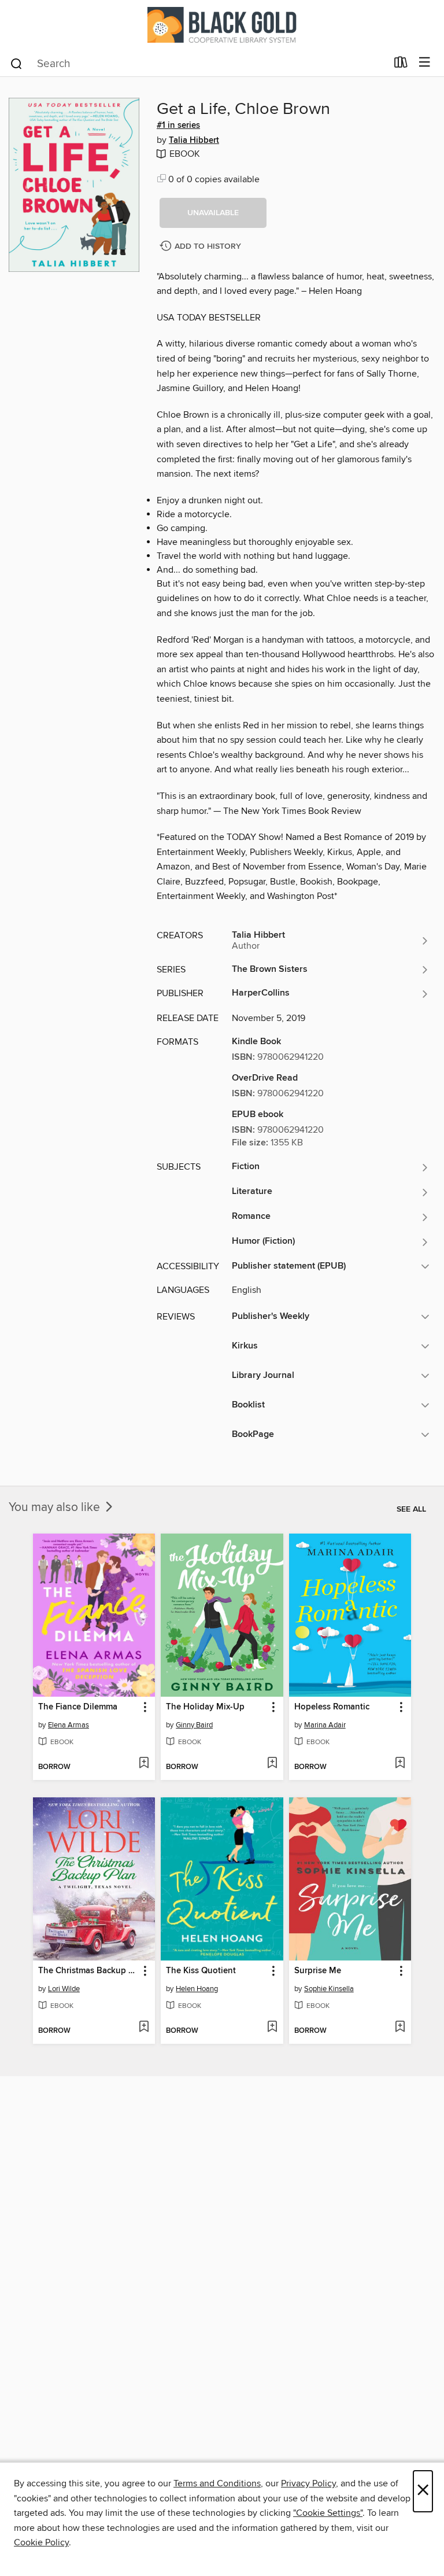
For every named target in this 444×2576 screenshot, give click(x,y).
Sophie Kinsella (329, 1989)
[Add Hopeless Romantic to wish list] (400, 1764)
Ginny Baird (194, 1725)
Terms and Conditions (217, 2483)
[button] (213, 213)
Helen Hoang (197, 1989)
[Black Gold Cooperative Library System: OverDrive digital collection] (222, 25)
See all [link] (411, 1509)
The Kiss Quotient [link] (201, 1971)
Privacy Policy (308, 2483)
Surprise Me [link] (318, 1971)
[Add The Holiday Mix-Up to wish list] (272, 1764)
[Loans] (401, 65)
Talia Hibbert (194, 141)
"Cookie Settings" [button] (328, 2513)
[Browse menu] (425, 63)
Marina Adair (325, 1725)
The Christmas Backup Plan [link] (88, 1971)
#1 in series (178, 126)
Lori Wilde (64, 1989)
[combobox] (198, 64)
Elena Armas (69, 1725)
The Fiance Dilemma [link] (78, 1707)
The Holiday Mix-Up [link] (205, 1707)
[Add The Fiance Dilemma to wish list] (144, 1764)
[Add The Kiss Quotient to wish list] (272, 2028)
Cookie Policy (41, 2542)
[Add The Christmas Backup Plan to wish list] (144, 2028)
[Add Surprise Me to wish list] (400, 2028)
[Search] (16, 63)
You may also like (56, 1508)
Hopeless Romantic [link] (332, 1707)
